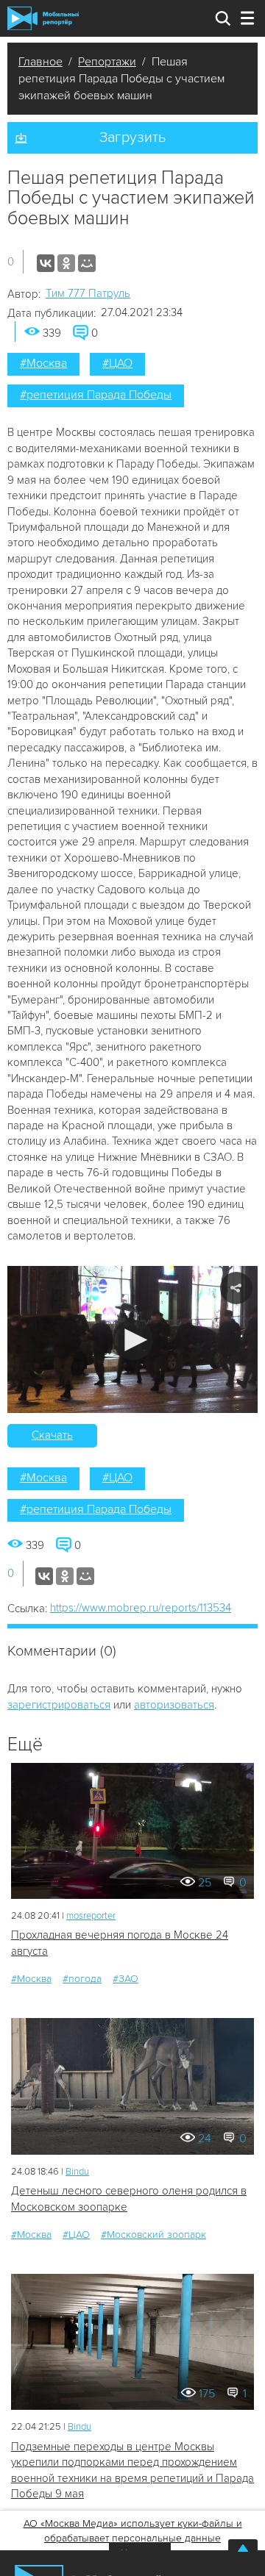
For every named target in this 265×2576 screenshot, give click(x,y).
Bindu (77, 2172)
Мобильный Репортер (43, 18)
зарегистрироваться (59, 1705)
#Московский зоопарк (153, 2235)
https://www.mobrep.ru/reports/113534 (141, 1608)
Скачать (52, 1435)
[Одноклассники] (66, 263)
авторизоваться (174, 1705)
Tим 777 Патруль (88, 293)
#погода (82, 1979)
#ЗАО (126, 1979)
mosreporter (91, 1916)
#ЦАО (117, 363)
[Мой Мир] (87, 263)
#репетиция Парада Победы (96, 395)
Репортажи (107, 62)
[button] (133, 1340)
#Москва (43, 363)
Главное (40, 62)
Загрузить (132, 137)
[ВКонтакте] (46, 263)
